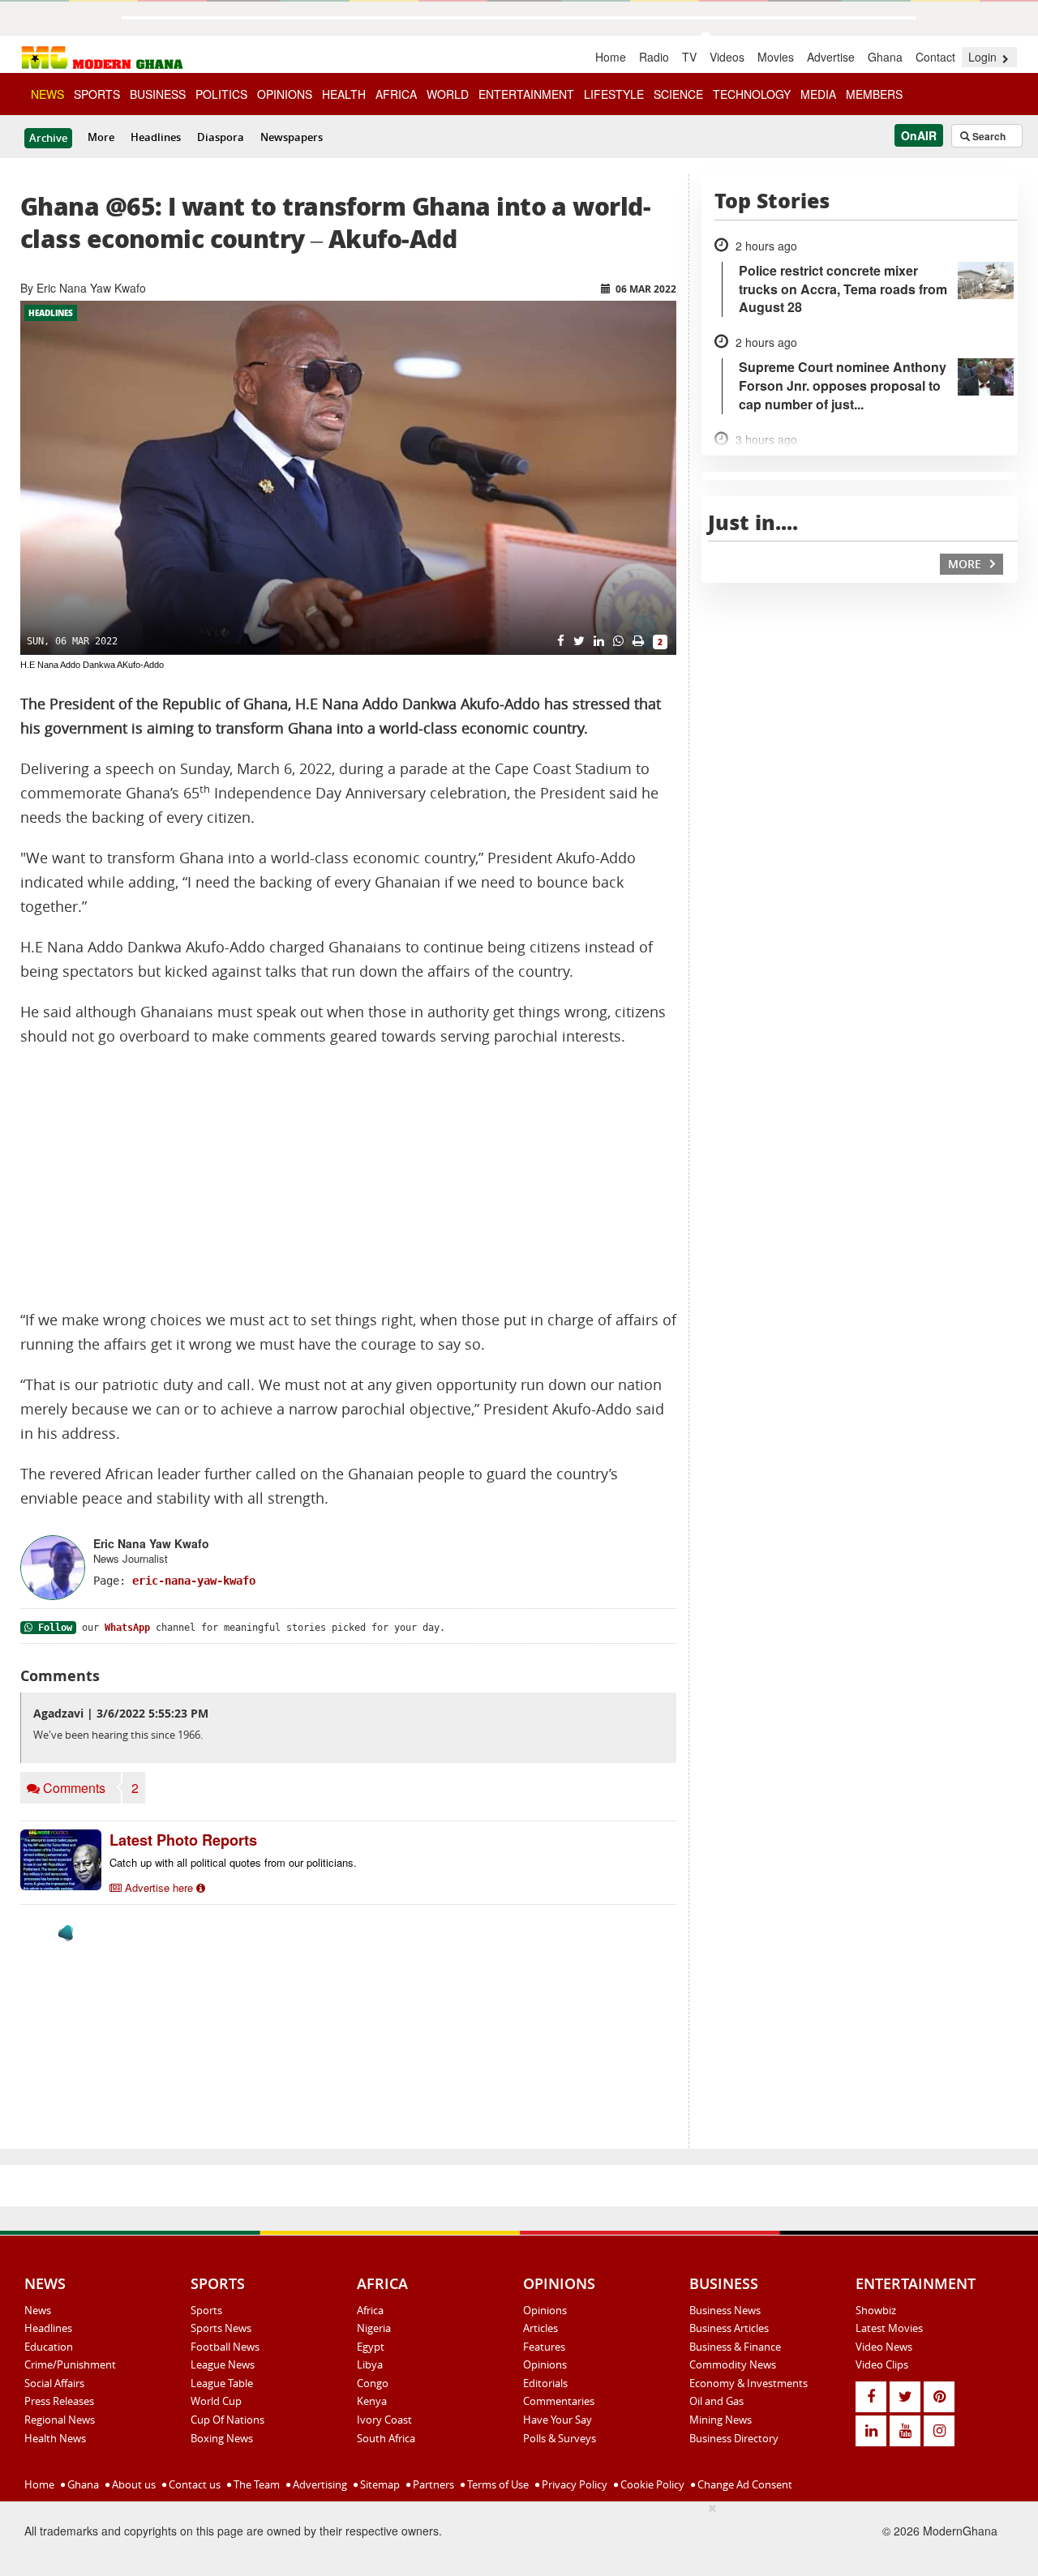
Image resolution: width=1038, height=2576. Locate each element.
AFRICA (396, 94)
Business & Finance (735, 2347)
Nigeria (374, 2328)
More (101, 137)
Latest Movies (889, 2328)
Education (49, 2347)
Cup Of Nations (227, 2420)
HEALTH (344, 94)
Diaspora (221, 137)
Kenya (372, 2401)
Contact (935, 57)
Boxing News (222, 2438)
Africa (370, 2310)
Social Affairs (54, 2383)
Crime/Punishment (70, 2364)
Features (544, 2347)
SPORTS (97, 94)
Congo (373, 2383)
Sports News (221, 2328)
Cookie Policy (651, 2484)
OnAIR (919, 135)
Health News (55, 2438)
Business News (725, 2310)
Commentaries (559, 2401)
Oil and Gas (716, 2401)
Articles (540, 2328)
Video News (884, 2347)
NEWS (47, 94)
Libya (370, 2364)
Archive (48, 138)
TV (689, 57)
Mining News (721, 2420)
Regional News (60, 2420)
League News (223, 2364)
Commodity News (733, 2364)
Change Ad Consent (744, 2484)
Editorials (545, 2383)
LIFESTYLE (614, 94)
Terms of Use (497, 2484)
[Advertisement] (348, 1179)
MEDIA (818, 94)
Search (988, 136)
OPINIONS (285, 94)
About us (133, 2484)
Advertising (319, 2484)
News (38, 2310)
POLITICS (221, 94)
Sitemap (379, 2484)
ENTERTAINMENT (526, 94)
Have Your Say (558, 2420)
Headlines (156, 137)
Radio (654, 57)
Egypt (371, 2347)
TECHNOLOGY (752, 94)
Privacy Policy (573, 2484)
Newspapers (292, 137)
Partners (432, 2484)
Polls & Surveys (560, 2438)
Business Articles (729, 2328)
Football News (225, 2347)
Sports (206, 2310)
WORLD (448, 94)
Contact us (193, 2484)
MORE (966, 564)
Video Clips (882, 2364)
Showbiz (876, 2310)
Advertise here (159, 1887)
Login (984, 57)
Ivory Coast (384, 2420)
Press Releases (59, 2401)
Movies (776, 57)
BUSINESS (158, 94)
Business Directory (734, 2438)
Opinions (545, 2310)
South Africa (386, 2438)
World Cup (216, 2401)
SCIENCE (678, 94)
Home (611, 57)
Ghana (885, 57)
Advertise (831, 57)
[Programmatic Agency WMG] (66, 1933)
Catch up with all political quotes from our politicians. (233, 1862)
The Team (255, 2484)
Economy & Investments (748, 2383)
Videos (727, 57)
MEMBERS (874, 94)
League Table (222, 2383)
